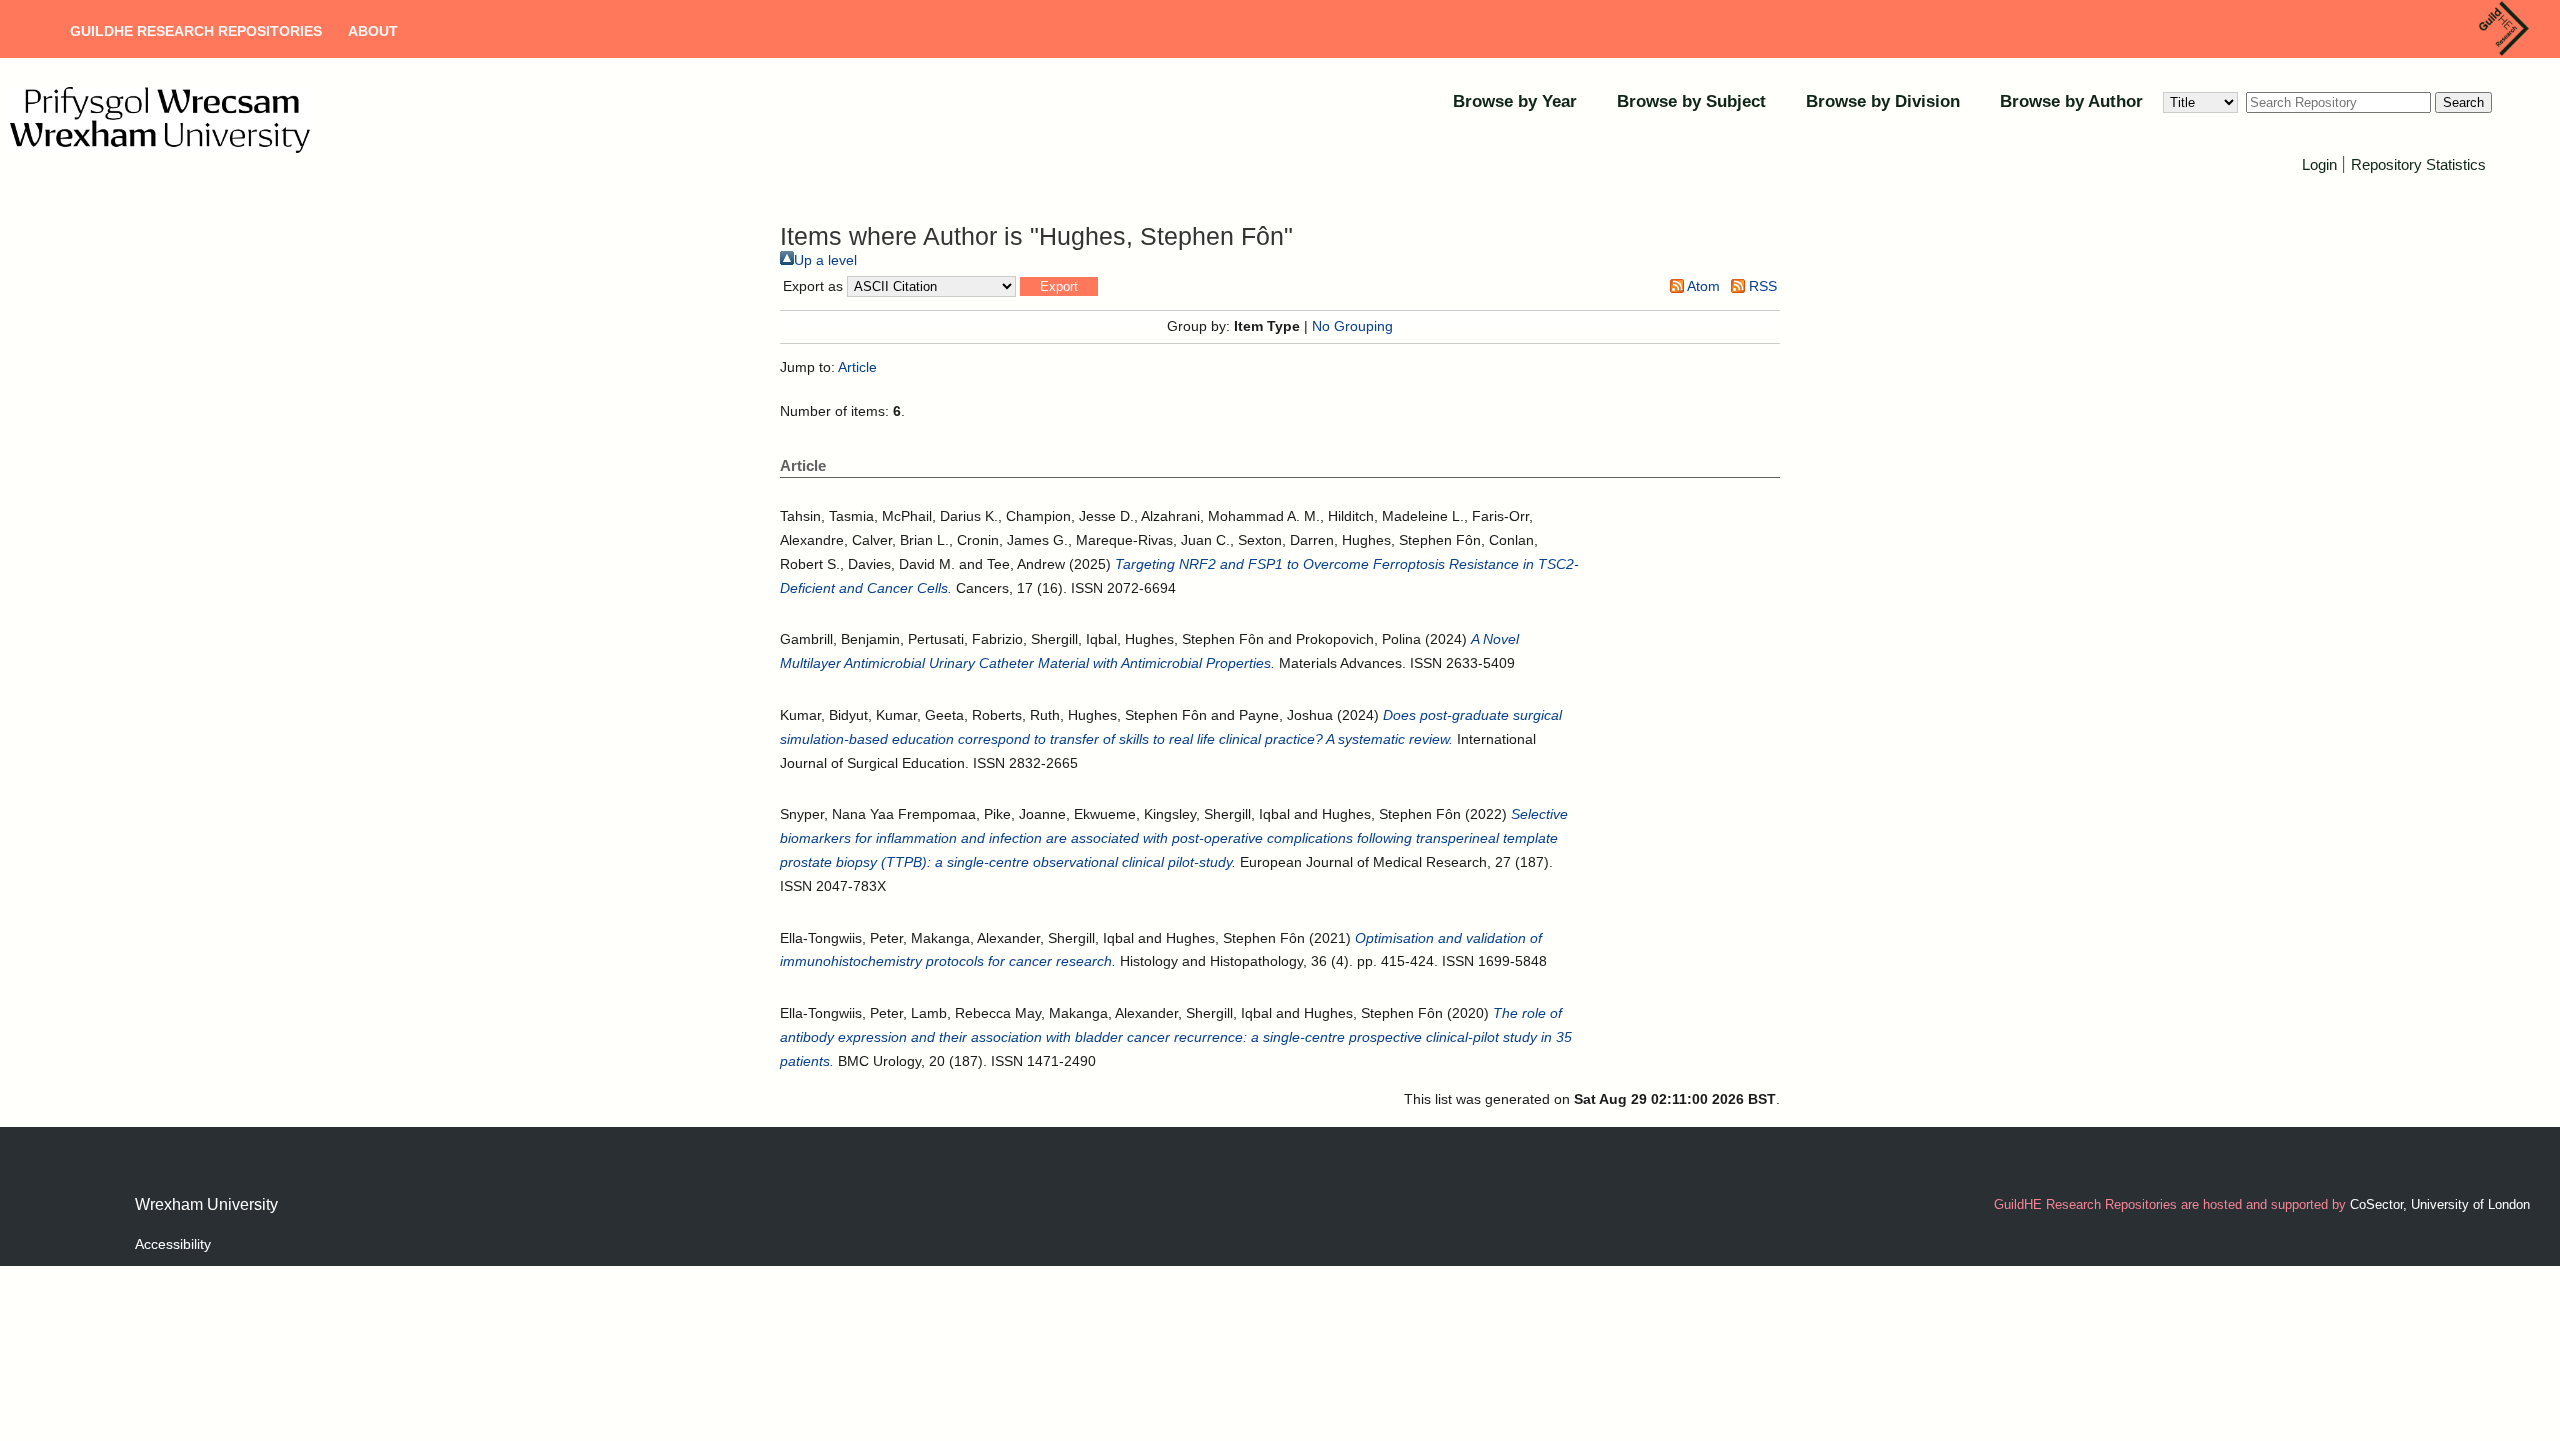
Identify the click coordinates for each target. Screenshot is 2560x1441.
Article (857, 367)
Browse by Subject (1691, 101)
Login (2319, 164)
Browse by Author (2071, 101)
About (373, 31)
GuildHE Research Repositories (196, 31)
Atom (1702, 286)
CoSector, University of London (2440, 1204)
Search (2463, 102)
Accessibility (173, 1244)
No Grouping (1352, 326)
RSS (1761, 286)
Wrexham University (206, 1204)
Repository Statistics (2418, 164)
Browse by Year (1515, 101)
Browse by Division (1883, 101)
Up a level (825, 260)
